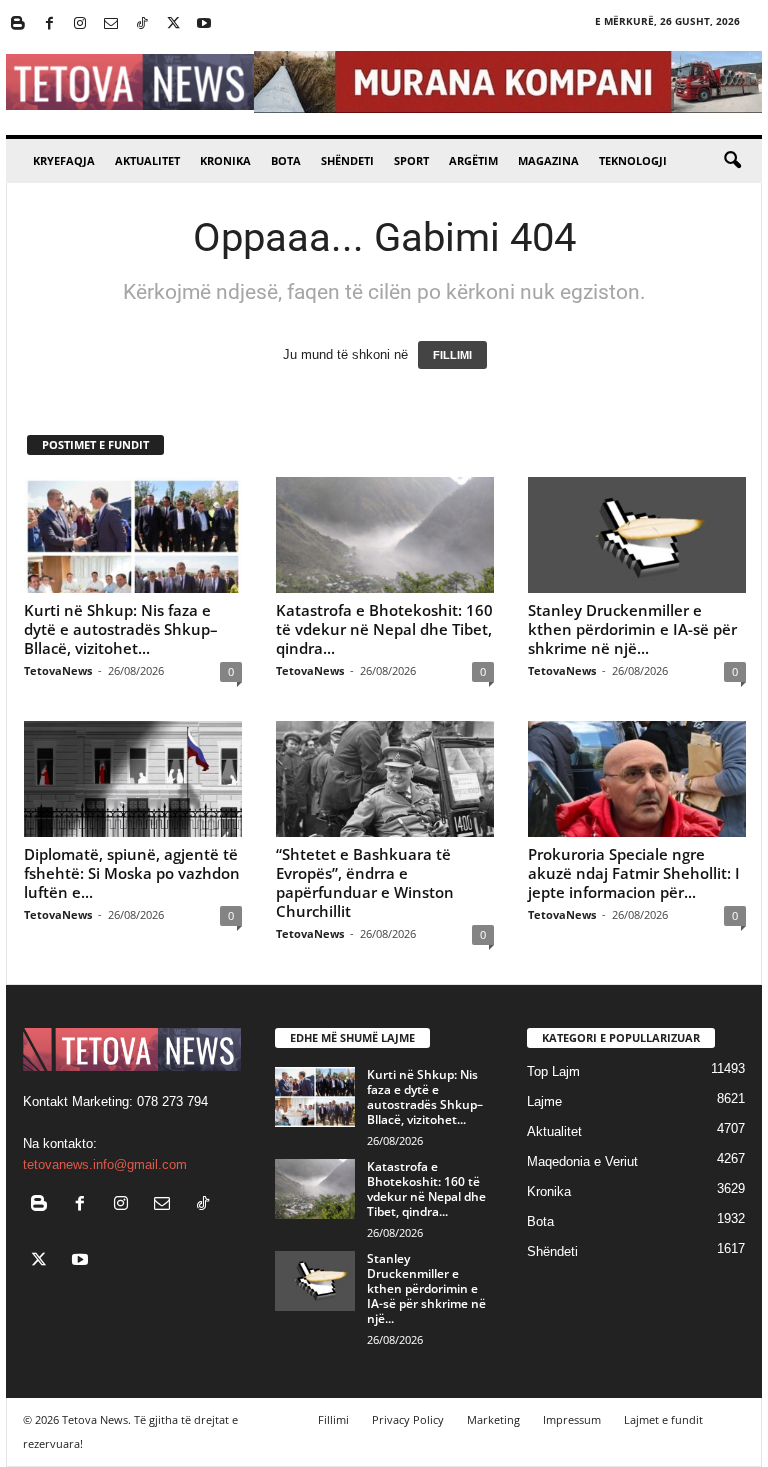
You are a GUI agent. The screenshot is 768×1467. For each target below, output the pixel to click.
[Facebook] (49, 24)
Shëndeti (347, 160)
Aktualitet (147, 160)
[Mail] (111, 24)
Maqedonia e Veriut (582, 1161)
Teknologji (633, 160)
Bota (286, 160)
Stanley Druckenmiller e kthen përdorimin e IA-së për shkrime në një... (632, 629)
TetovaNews (58, 670)
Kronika (225, 160)
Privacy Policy (408, 1419)
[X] (173, 24)
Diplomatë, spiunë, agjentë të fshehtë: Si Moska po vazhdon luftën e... (132, 873)
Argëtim (473, 160)
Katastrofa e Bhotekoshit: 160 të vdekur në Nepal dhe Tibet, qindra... (384, 629)
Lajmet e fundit (663, 1419)
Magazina (548, 160)
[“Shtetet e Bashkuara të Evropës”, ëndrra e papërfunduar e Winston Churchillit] (385, 779)
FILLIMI (452, 355)
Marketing (493, 1419)
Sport (411, 160)
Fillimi (333, 1419)
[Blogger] (18, 24)
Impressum (572, 1419)
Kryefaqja (64, 160)
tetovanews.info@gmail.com (105, 1164)
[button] (732, 161)
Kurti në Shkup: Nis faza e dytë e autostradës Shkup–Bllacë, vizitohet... (121, 629)
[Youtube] (204, 24)
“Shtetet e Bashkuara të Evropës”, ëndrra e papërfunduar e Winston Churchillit (365, 882)
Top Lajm (553, 1071)
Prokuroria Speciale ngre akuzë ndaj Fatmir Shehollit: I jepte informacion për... (634, 873)
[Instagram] (80, 24)
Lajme (544, 1101)
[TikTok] (142, 24)
